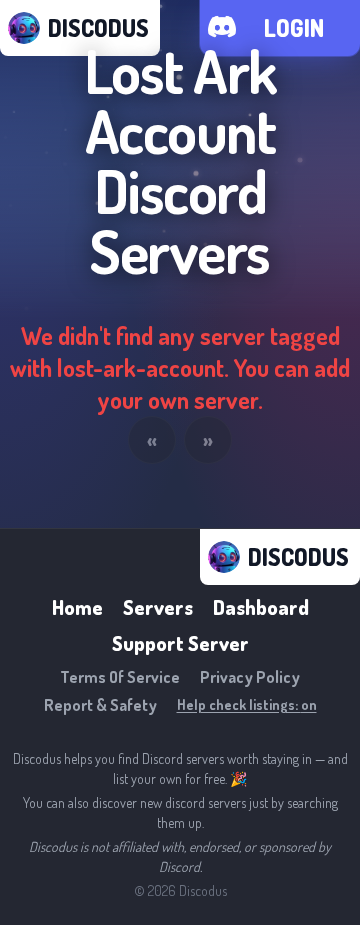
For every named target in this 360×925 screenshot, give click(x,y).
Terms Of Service (120, 677)
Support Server (180, 643)
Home (77, 607)
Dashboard (261, 607)
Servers (158, 607)
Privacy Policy (250, 677)
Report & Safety (100, 705)
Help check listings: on (247, 704)
